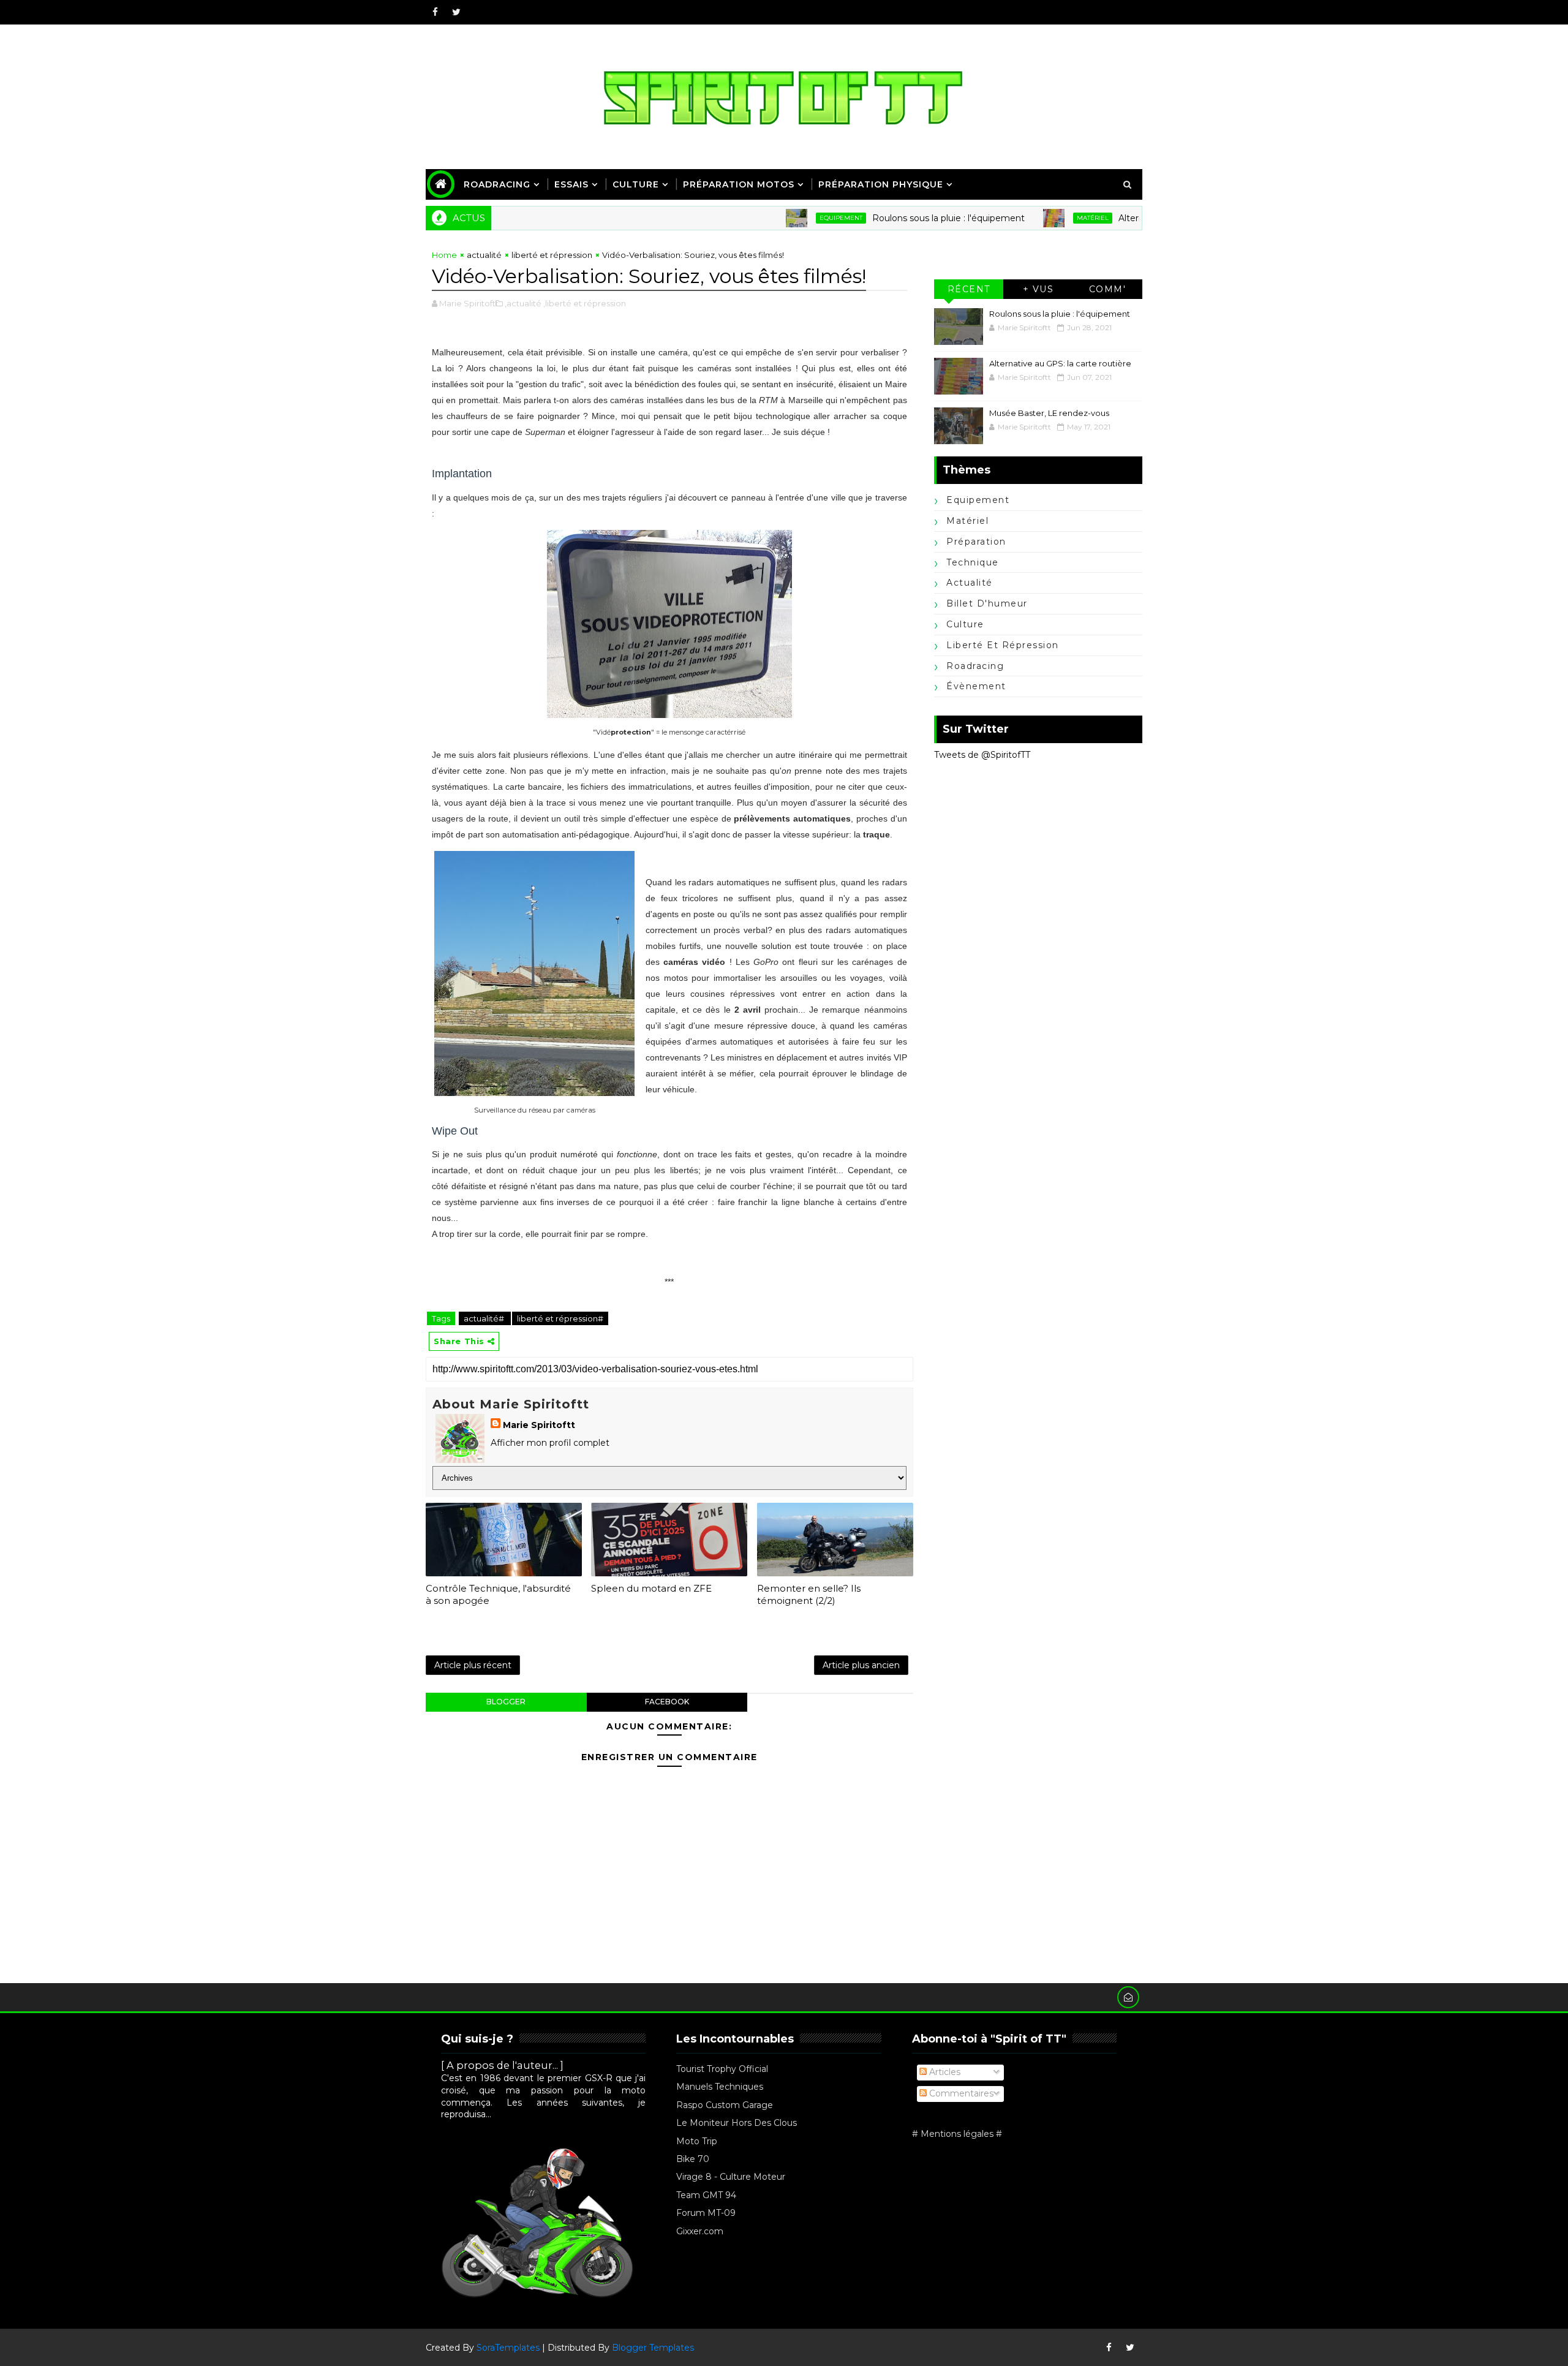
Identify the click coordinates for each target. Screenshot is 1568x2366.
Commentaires (960, 2093)
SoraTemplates (508, 2348)
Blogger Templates (653, 2348)
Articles (944, 2072)
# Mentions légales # (957, 2134)
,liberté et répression (585, 303)
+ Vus (1038, 289)
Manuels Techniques (720, 2087)
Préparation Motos (739, 184)
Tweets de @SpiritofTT (982, 755)
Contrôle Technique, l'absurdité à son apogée (498, 1594)
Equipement (778, 218)
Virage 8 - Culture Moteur (731, 2177)
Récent (969, 289)
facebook (667, 1702)
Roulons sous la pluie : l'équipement (886, 218)
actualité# (485, 1318)
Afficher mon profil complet (550, 1443)
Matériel (1030, 218)
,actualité (523, 303)
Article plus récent (473, 1665)
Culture (636, 184)
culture (965, 624)
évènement (976, 686)
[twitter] (456, 12)
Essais (571, 184)
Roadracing (497, 184)
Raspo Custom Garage (725, 2105)
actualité (484, 255)
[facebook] (435, 12)
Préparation (976, 542)
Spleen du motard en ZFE (651, 1588)
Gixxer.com (700, 2231)
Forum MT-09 (706, 2213)
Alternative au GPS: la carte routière (1132, 218)
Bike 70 (693, 2159)
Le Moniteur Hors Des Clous (737, 2123)
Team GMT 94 (706, 2195)
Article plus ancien (861, 1665)
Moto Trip (697, 2141)
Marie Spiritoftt (539, 1425)
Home (444, 255)
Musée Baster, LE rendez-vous (1049, 413)
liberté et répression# (560, 1318)
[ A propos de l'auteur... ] (502, 2065)
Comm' (1108, 289)
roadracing (975, 666)
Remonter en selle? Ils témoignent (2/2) (809, 1594)
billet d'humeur (987, 603)
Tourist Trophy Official (722, 2069)
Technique (973, 562)
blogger (506, 1702)
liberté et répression (552, 255)
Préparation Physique (881, 184)
